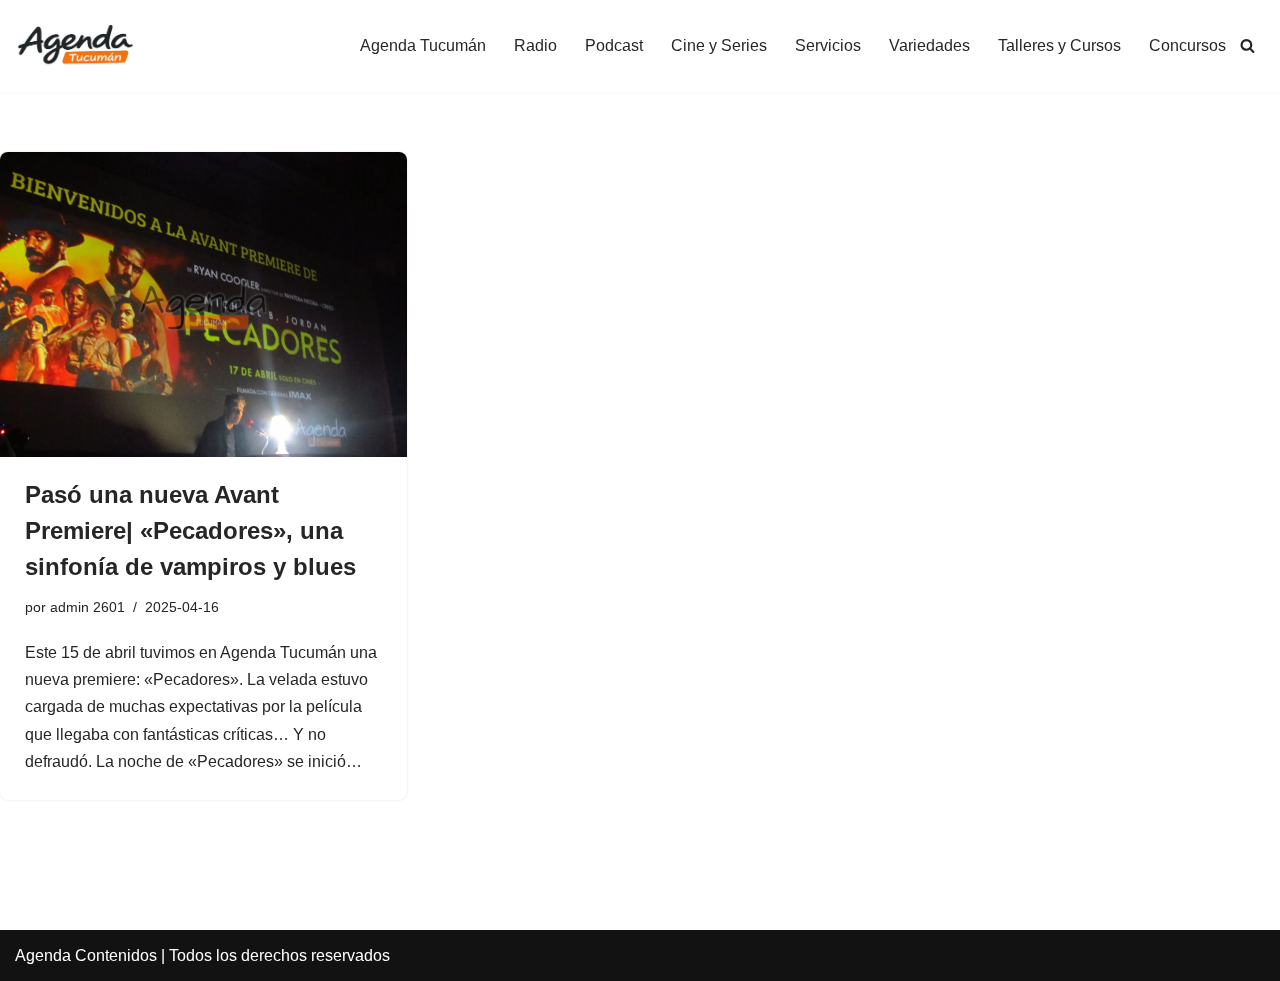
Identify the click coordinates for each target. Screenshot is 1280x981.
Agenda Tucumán (423, 45)
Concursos (1187, 45)
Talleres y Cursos (1059, 45)
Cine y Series (719, 45)
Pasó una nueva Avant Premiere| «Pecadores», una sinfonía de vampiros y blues (190, 530)
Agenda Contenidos (86, 955)
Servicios (828, 45)
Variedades (929, 45)
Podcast (614, 45)
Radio (535, 45)
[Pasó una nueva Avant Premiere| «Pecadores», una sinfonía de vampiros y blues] (203, 304)
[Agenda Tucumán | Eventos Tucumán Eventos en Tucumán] (75, 46)
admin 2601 (87, 607)
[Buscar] (1247, 45)
